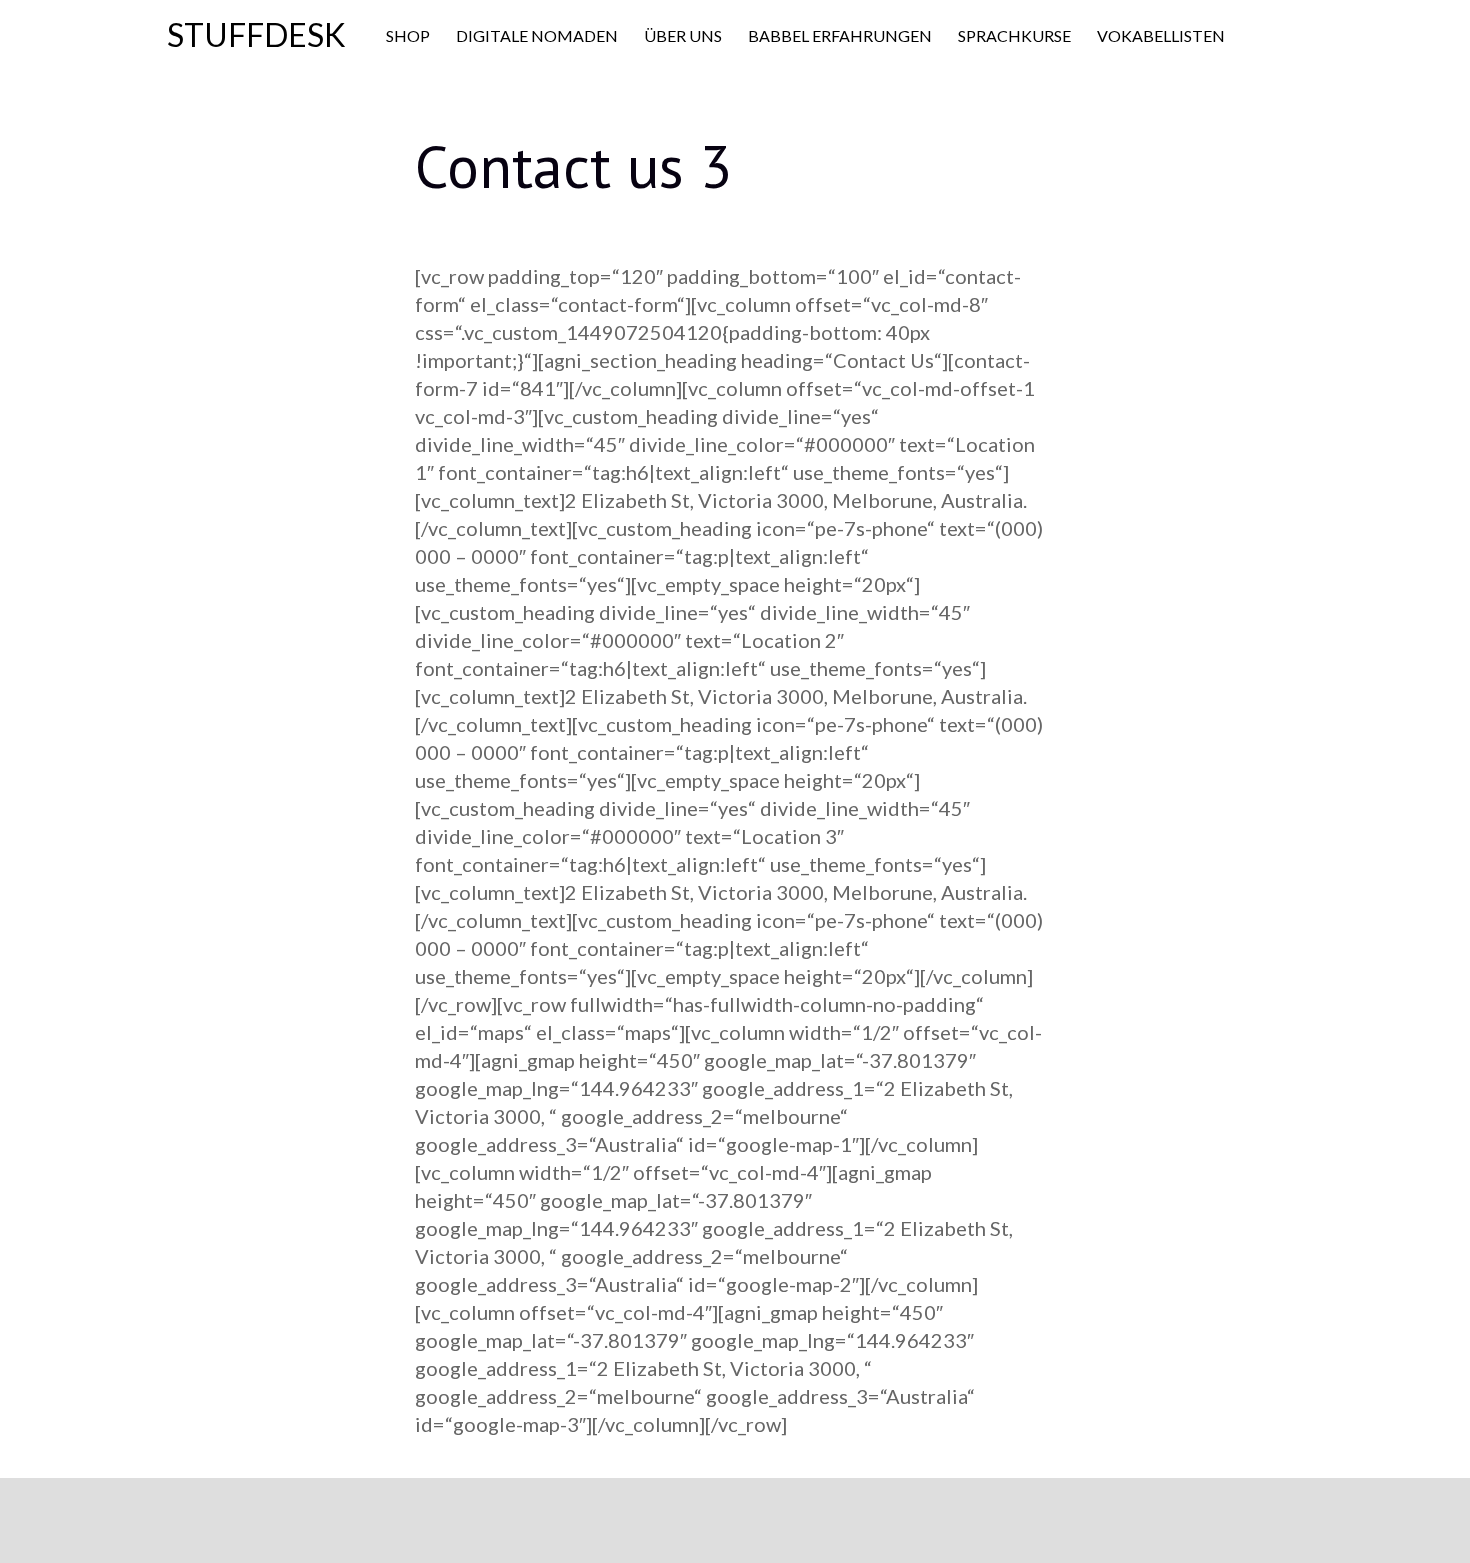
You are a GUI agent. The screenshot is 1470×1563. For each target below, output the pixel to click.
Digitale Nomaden (537, 35)
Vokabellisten (1161, 35)
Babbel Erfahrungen (840, 35)
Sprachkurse (1014, 35)
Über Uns (683, 35)
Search (1277, 37)
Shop (408, 35)
